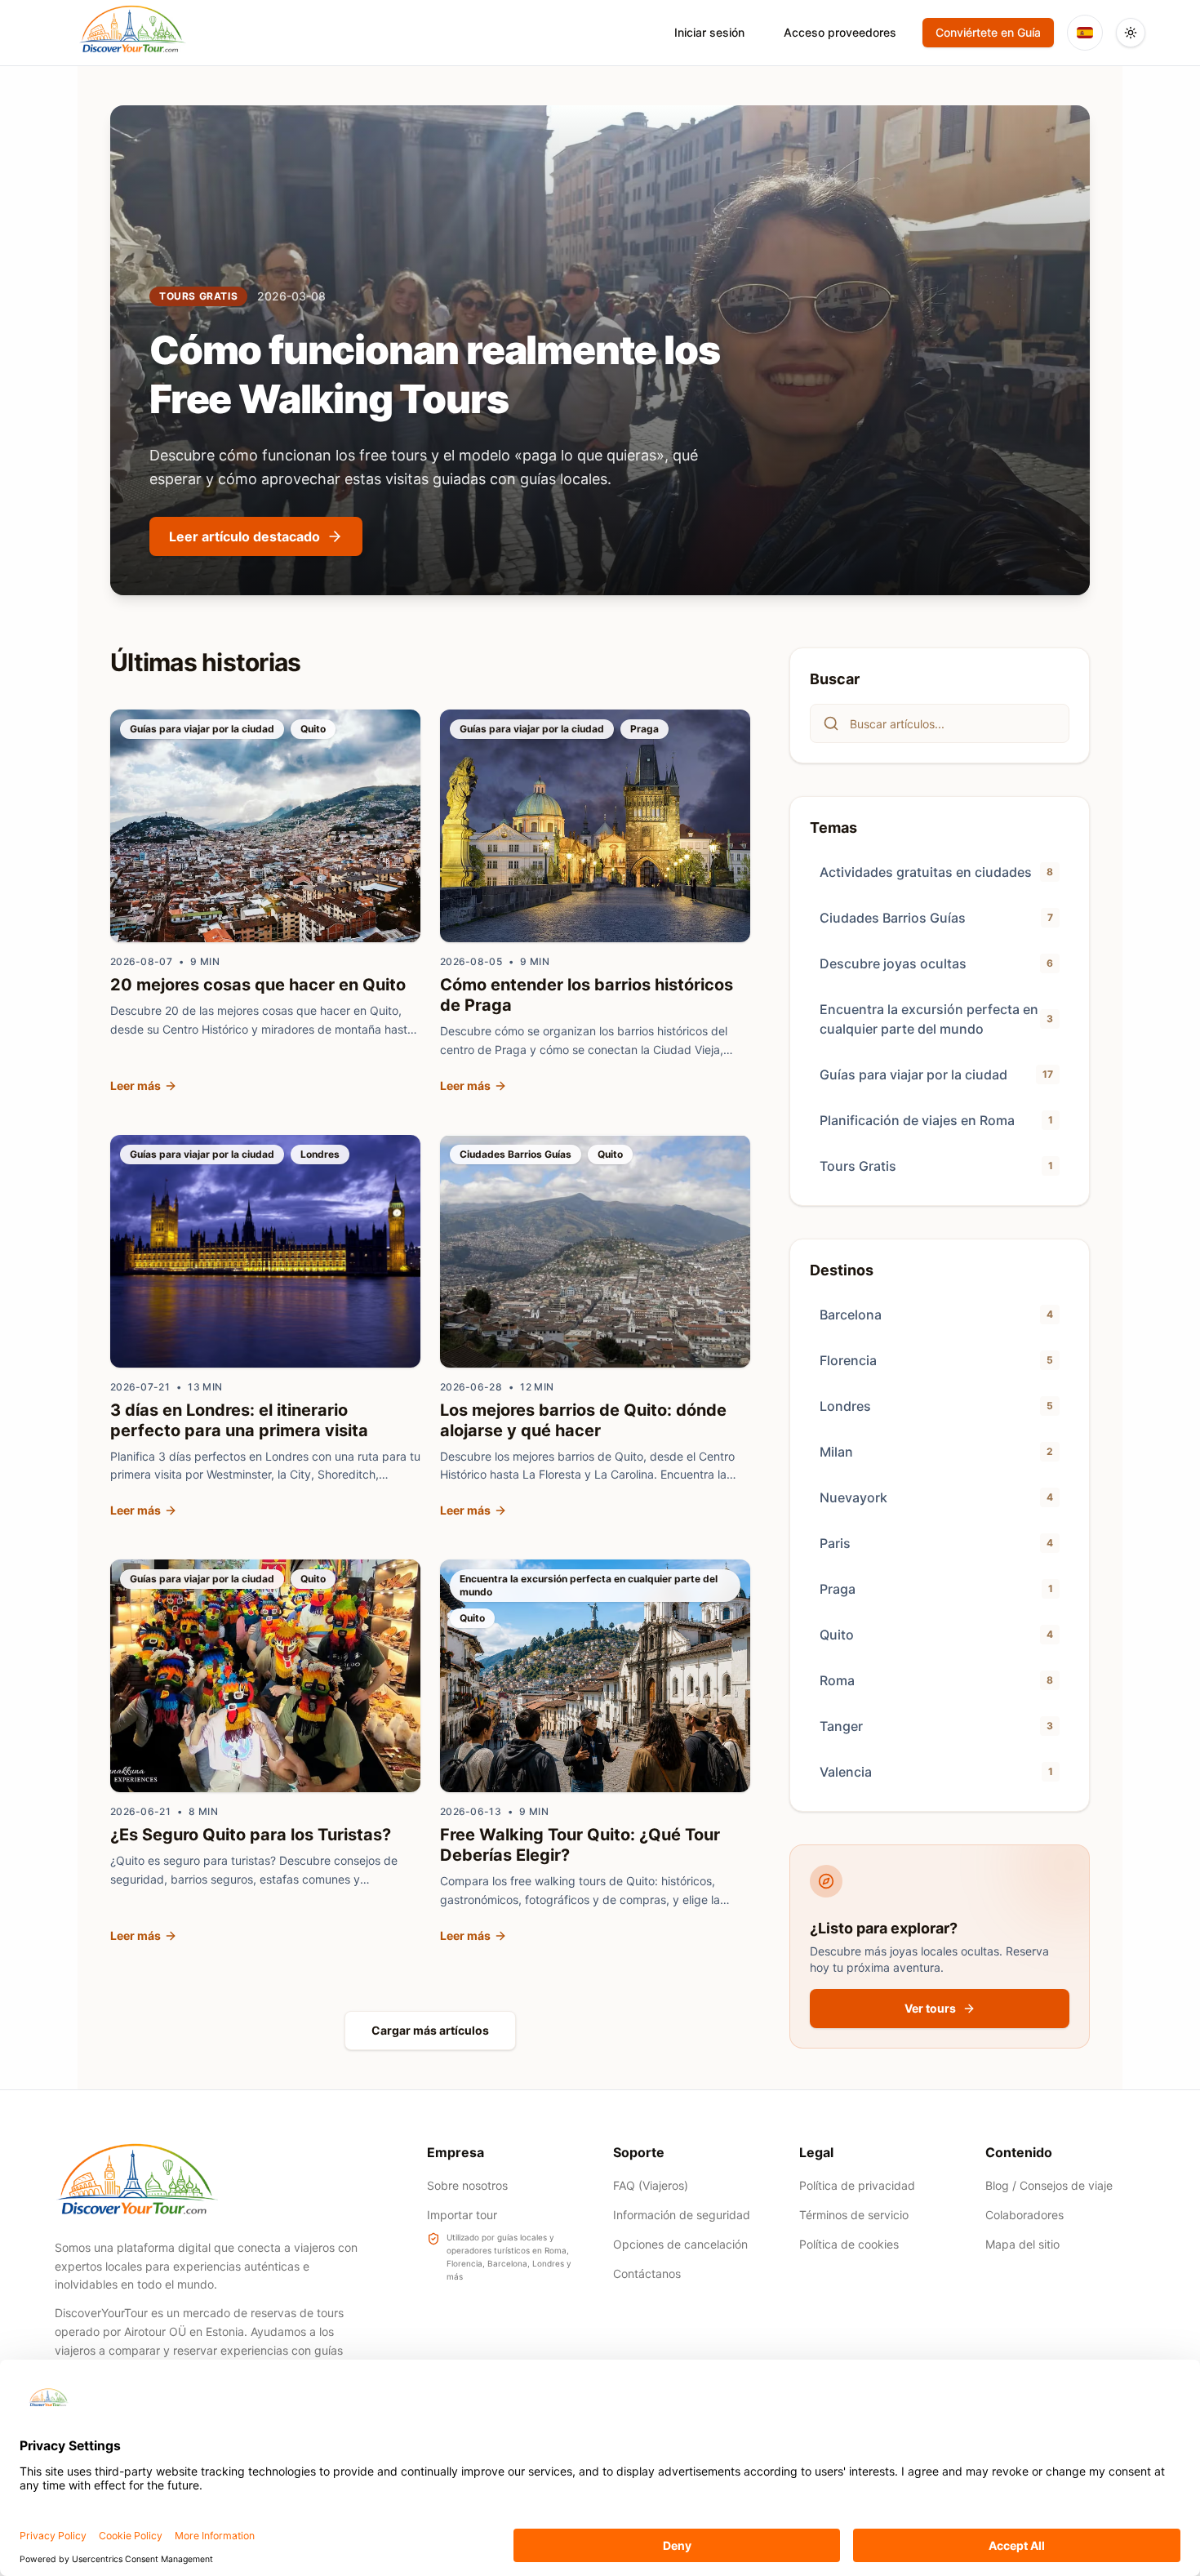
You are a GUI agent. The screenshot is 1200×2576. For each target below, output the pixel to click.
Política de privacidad (857, 2185)
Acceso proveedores (840, 32)
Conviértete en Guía (988, 32)
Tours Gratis (198, 296)
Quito (313, 729)
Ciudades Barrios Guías (516, 1154)
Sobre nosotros (467, 2185)
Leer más (136, 1086)
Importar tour (462, 2215)
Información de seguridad (682, 2215)
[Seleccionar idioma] (1085, 33)
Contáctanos (647, 2273)
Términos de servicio (854, 2215)
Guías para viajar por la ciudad (202, 729)
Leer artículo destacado (244, 536)
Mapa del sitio (1022, 2244)
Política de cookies (849, 2244)
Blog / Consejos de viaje (1049, 2185)
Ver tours (930, 2008)
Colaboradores (1024, 2215)
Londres (320, 1154)
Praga (644, 729)
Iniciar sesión (709, 32)
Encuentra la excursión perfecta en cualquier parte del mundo (589, 1585)
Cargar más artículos (430, 2030)
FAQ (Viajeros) (651, 2185)
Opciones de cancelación (680, 2244)
